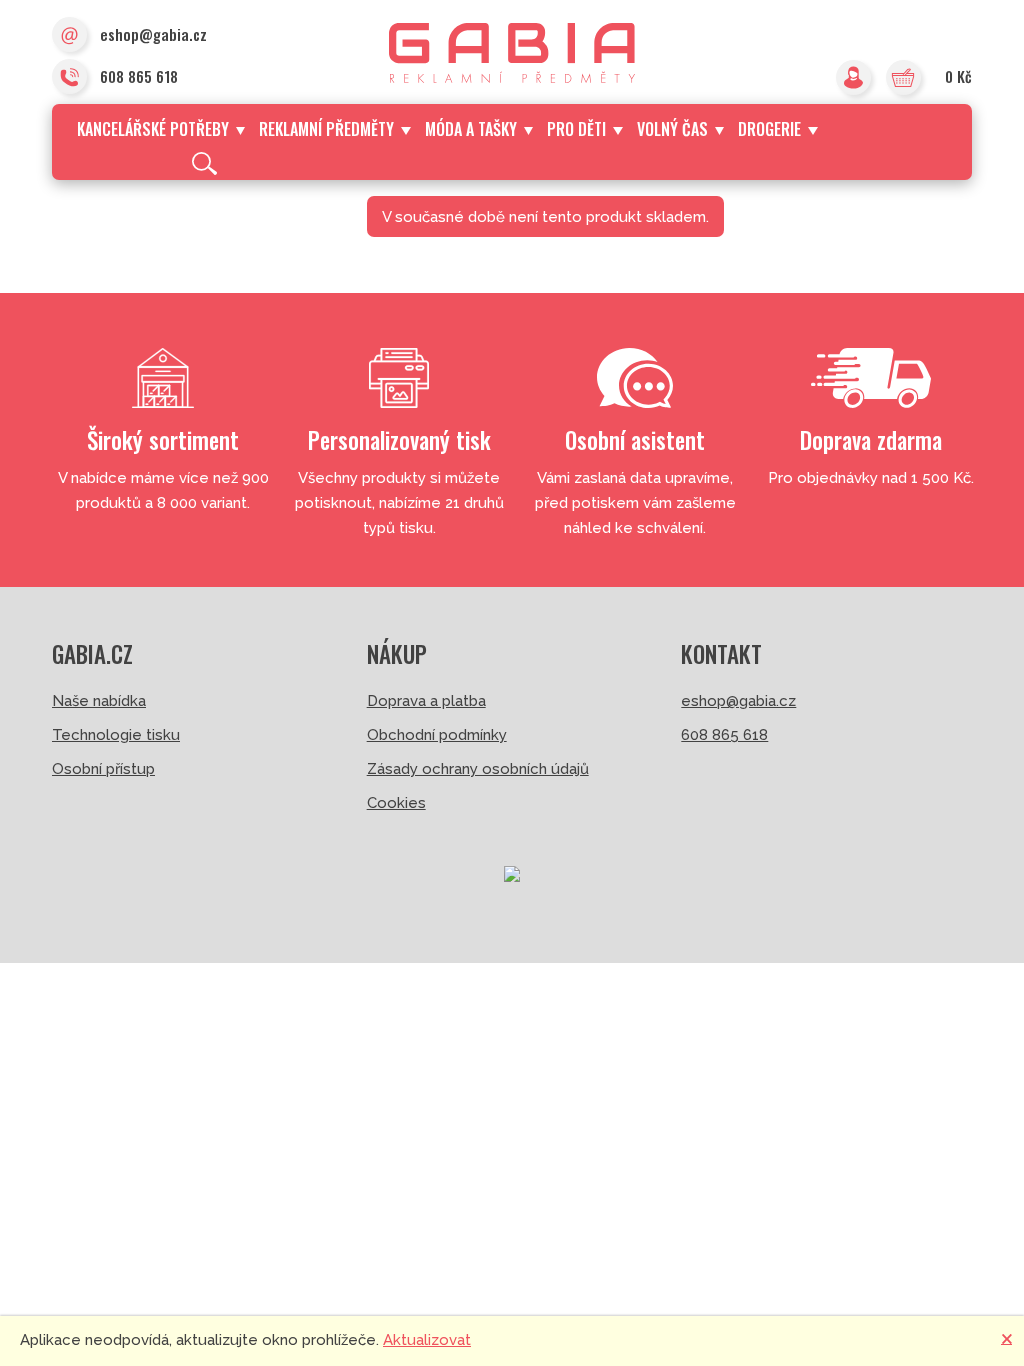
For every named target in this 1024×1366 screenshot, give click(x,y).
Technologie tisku (116, 735)
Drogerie (769, 129)
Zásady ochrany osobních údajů (478, 769)
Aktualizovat (427, 1340)
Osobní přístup (103, 769)
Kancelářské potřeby (153, 129)
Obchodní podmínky (437, 735)
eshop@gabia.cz (153, 34)
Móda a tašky (471, 129)
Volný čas (672, 129)
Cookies (396, 803)
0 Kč (958, 76)
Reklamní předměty (326, 129)
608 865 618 (139, 76)
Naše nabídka (99, 701)
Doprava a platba (426, 701)
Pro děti (576, 129)
